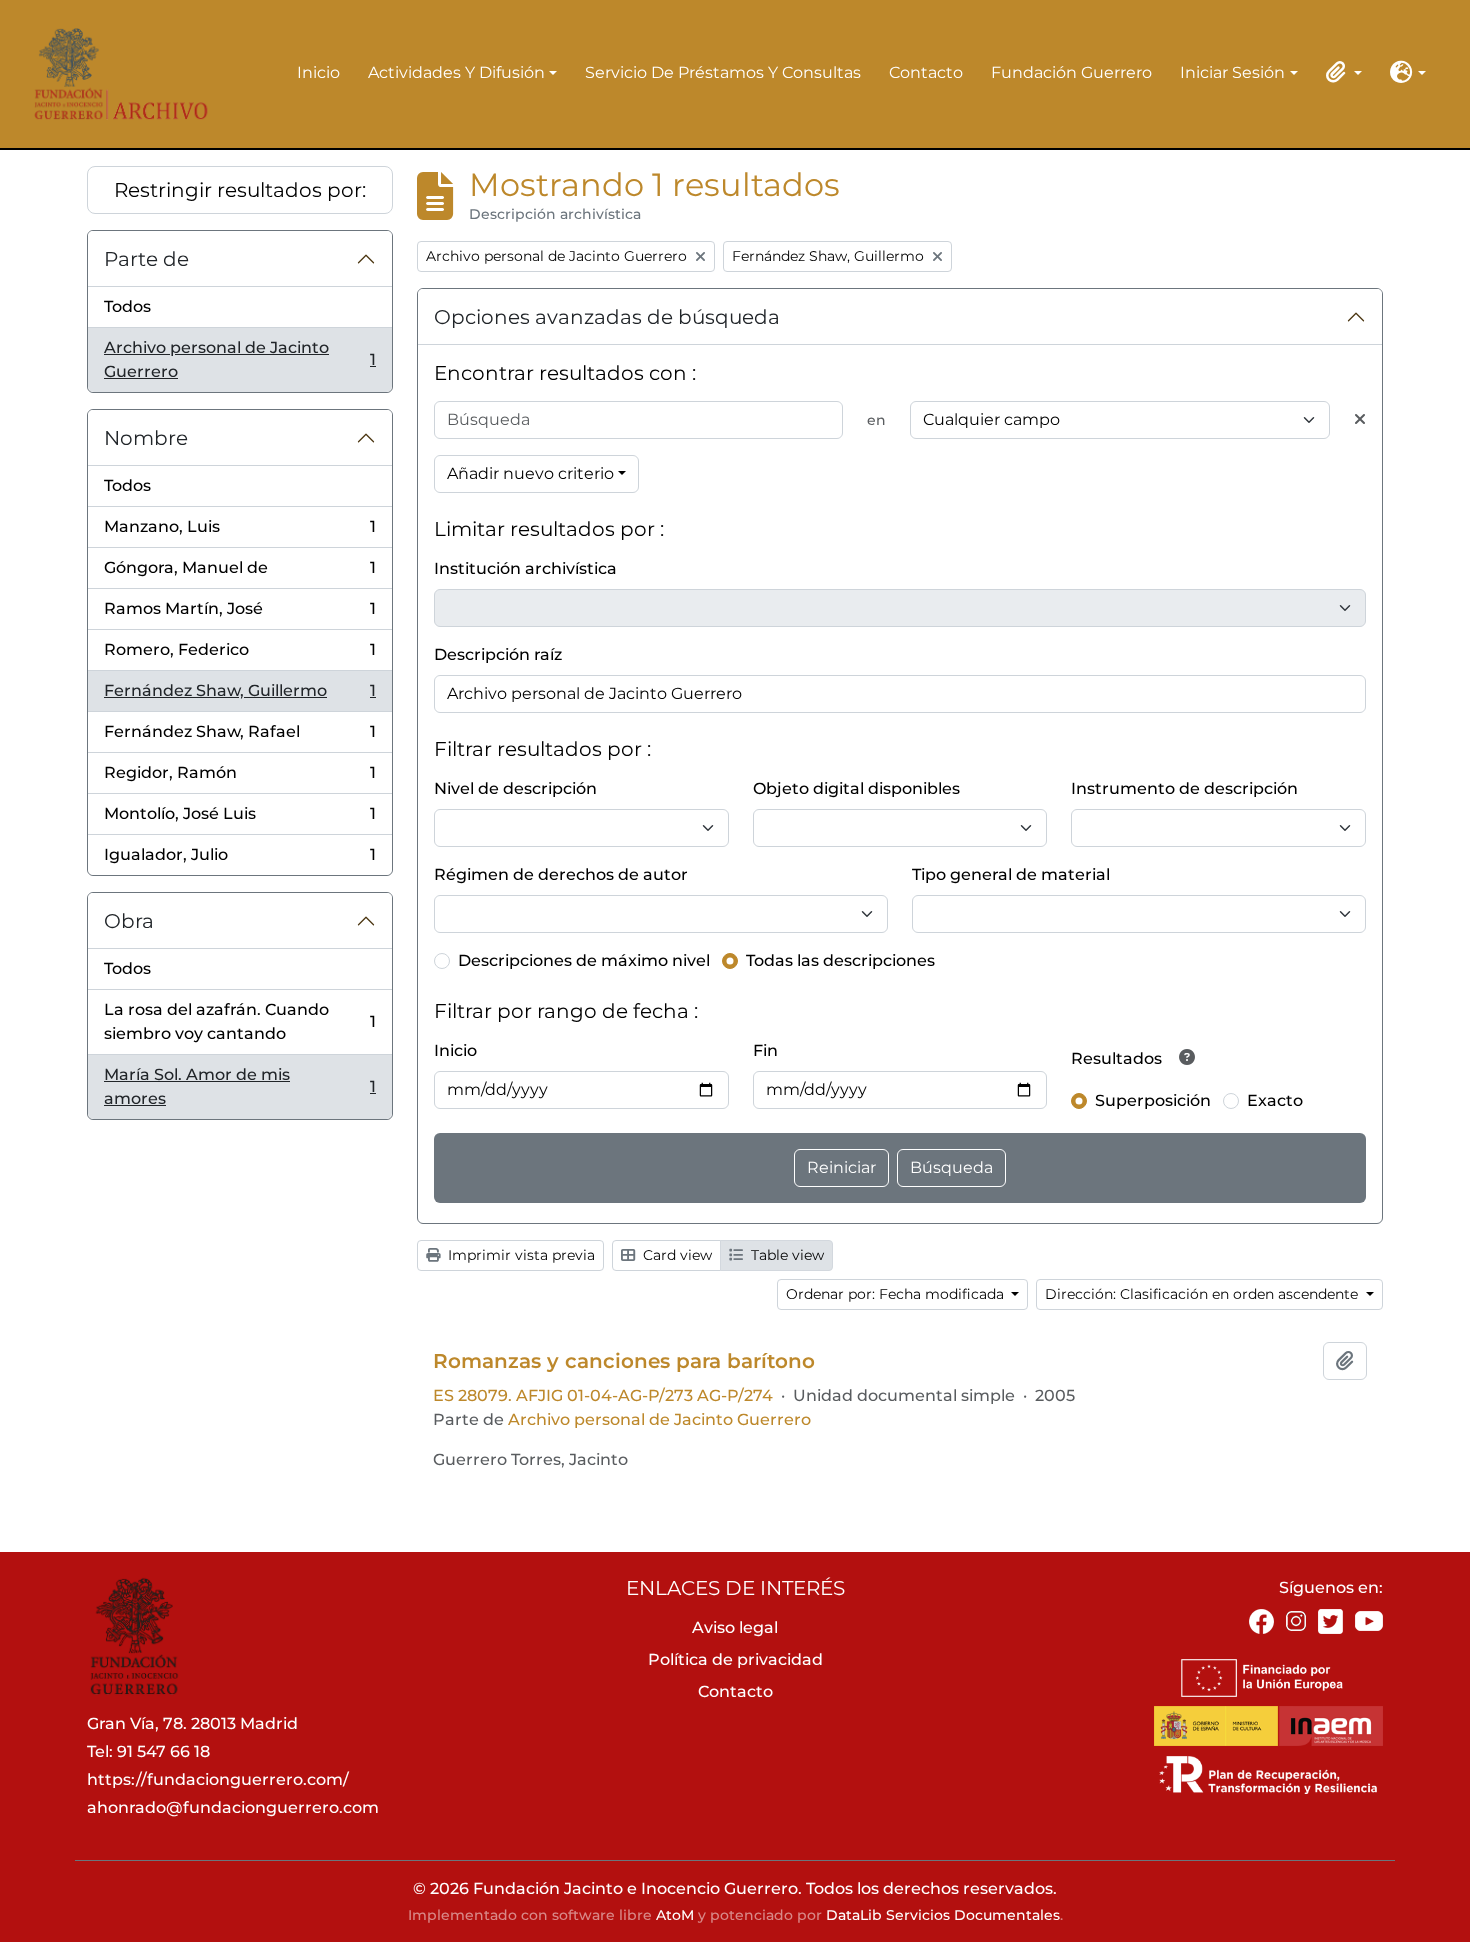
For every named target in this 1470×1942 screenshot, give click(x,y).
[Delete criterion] (1360, 420)
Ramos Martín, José (239, 614)
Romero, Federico (239, 655)
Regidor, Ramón (239, 778)
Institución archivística (525, 568)
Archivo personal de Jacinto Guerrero (239, 359)
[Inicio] (114, 73)
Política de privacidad (735, 1659)
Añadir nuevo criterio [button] (530, 473)
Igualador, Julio (239, 860)
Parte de (146, 259)
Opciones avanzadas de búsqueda (607, 317)
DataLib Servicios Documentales (943, 1915)
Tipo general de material (1011, 874)
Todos (127, 306)
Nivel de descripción (515, 788)
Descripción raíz (498, 654)
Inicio (318, 72)
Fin (765, 1050)
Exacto (1275, 1100)
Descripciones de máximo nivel (584, 960)
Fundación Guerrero (1071, 72)
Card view (675, 1255)
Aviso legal (735, 1627)
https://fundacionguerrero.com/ (218, 1779)
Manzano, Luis (239, 532)
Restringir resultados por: (240, 190)
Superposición (1153, 1100)
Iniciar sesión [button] (1232, 74)
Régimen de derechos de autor (561, 874)
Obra (129, 921)
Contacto (926, 72)
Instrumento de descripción (1184, 788)
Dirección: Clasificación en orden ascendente (1203, 1294)
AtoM (675, 1915)
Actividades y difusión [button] (456, 74)
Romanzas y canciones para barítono (624, 1361)
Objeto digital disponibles (856, 788)
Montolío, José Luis (239, 819)
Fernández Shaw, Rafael (239, 737)
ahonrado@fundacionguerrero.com (233, 1807)
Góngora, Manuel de (239, 573)
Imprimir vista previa (519, 1255)
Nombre (146, 438)
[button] (1340, 72)
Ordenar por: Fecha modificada (897, 1294)
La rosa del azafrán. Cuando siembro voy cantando (239, 1021)
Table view (785, 1255)
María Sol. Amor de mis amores (239, 1086)
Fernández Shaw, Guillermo (239, 696)
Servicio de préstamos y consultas (723, 72)
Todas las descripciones (840, 960)
